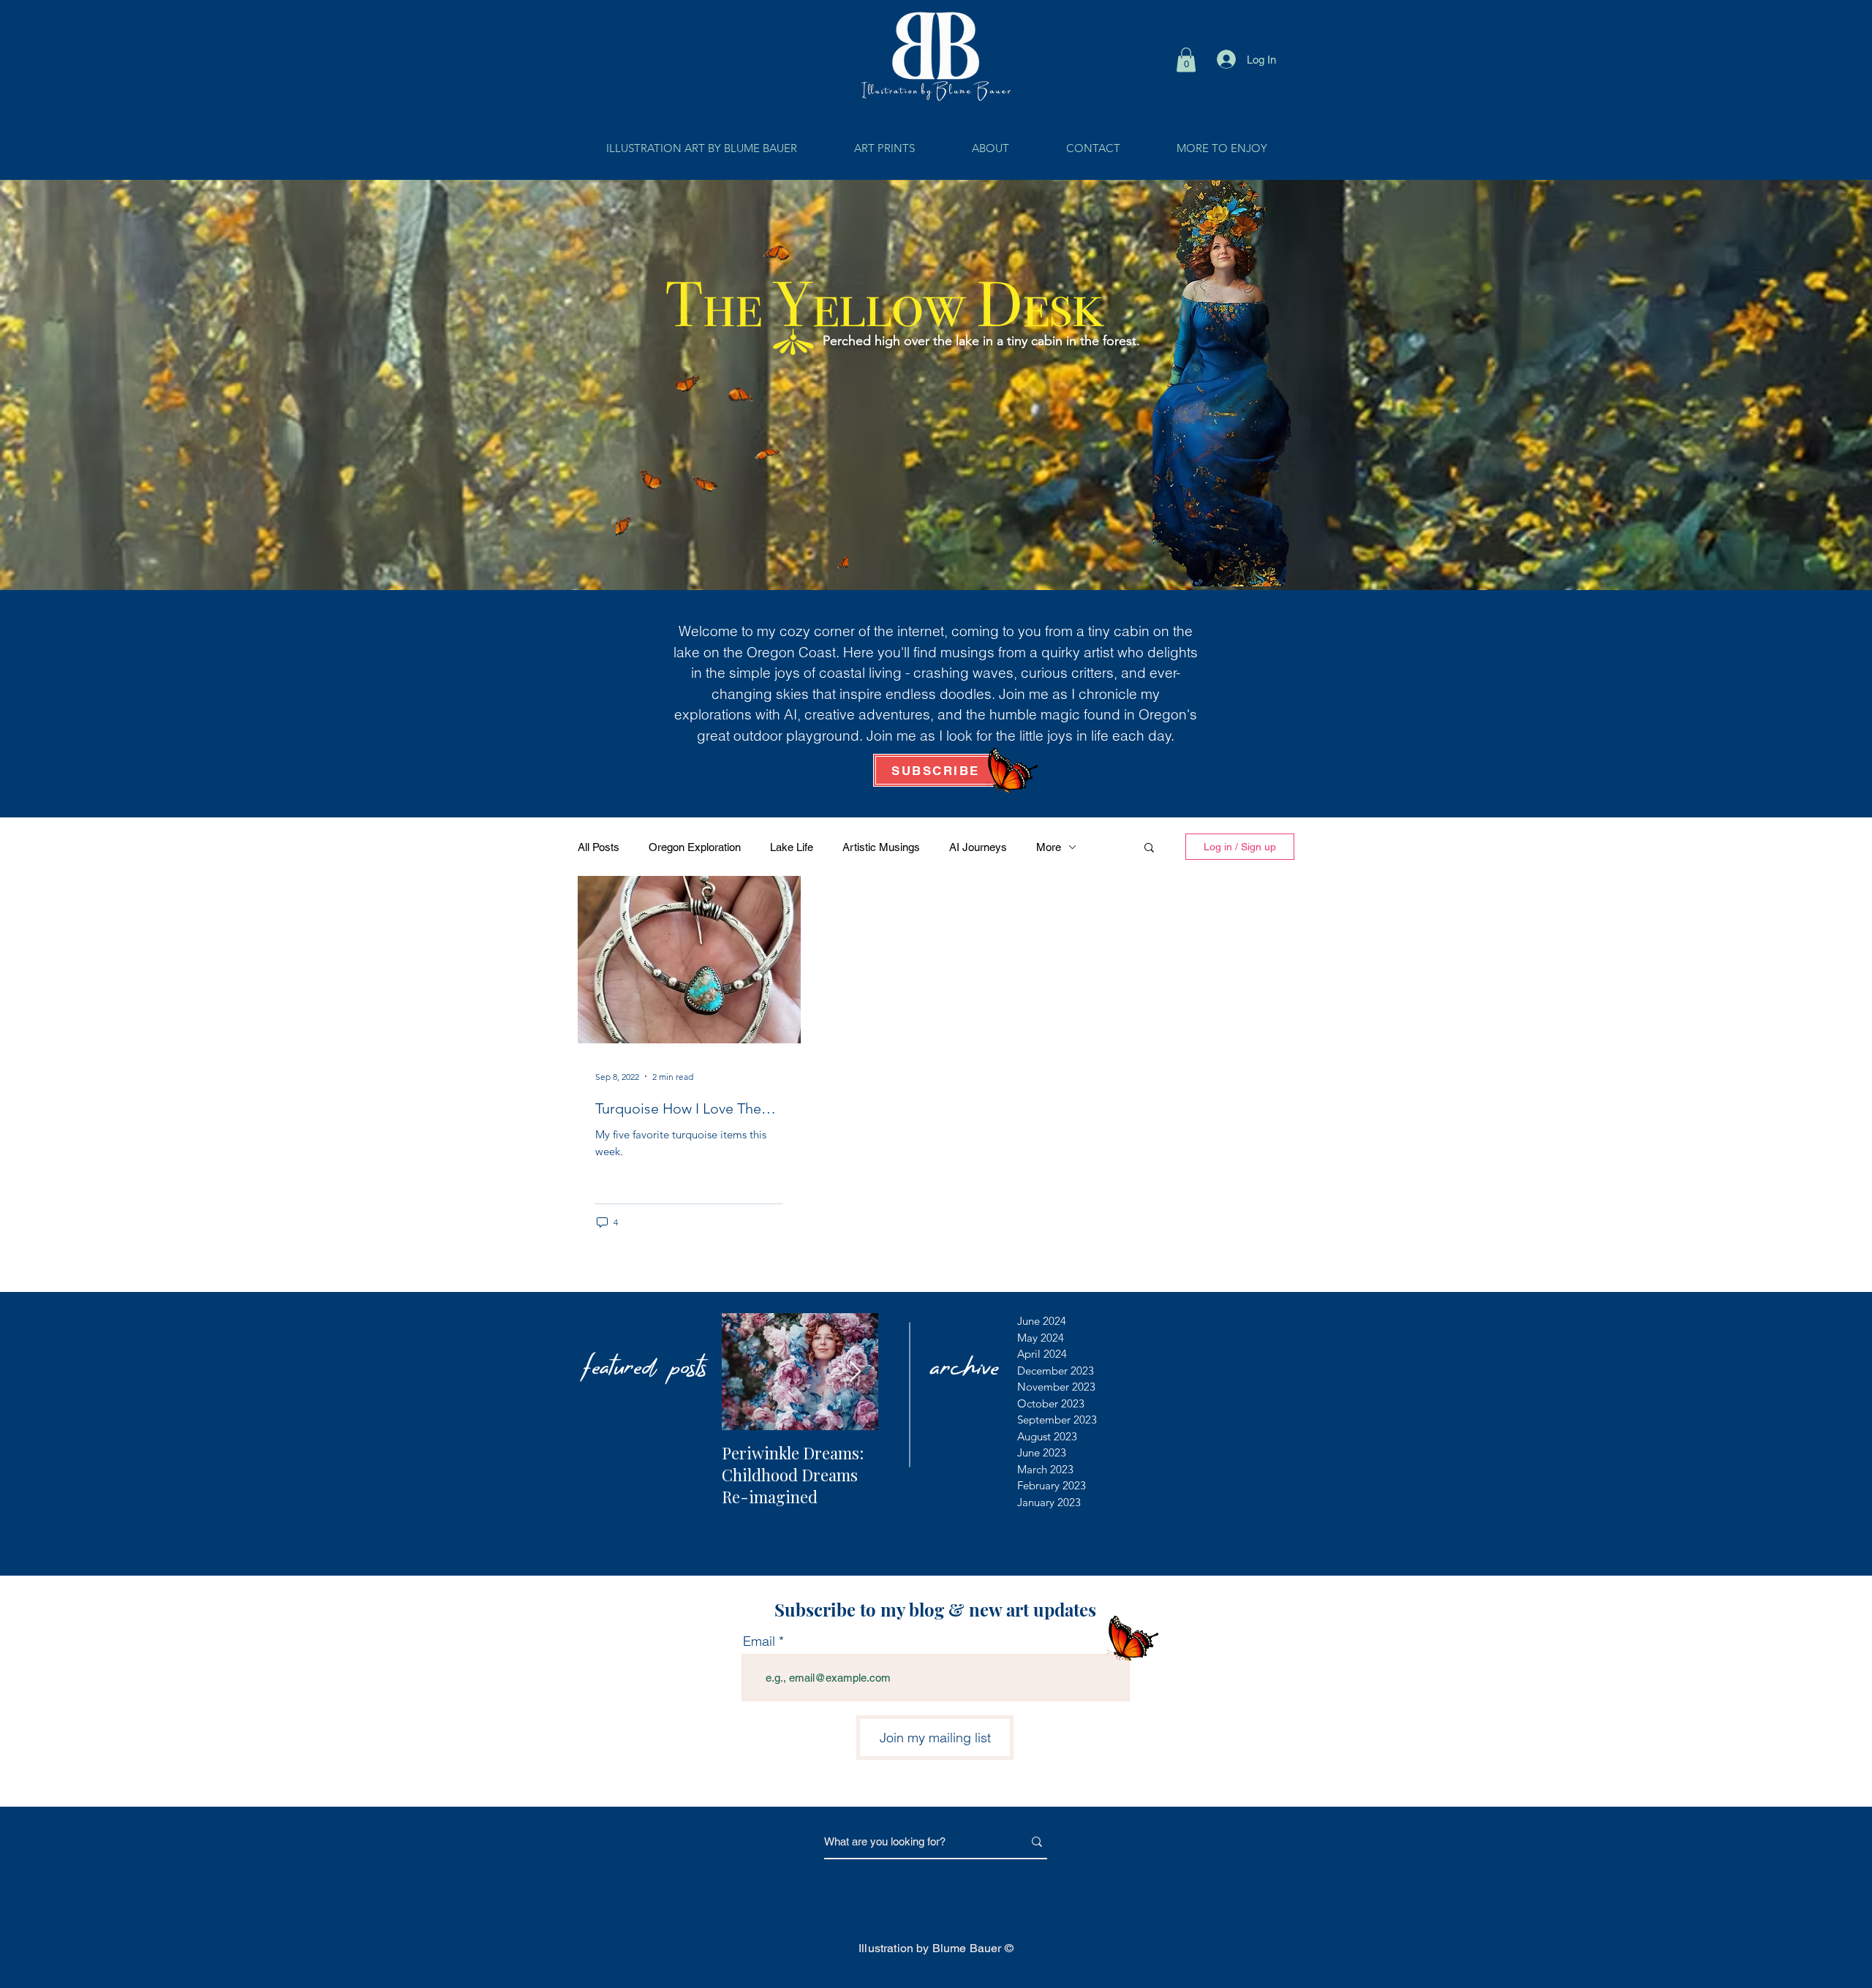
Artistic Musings (881, 847)
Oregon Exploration (695, 847)
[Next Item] (855, 1372)
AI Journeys (978, 847)
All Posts (599, 847)
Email (759, 1641)
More (1049, 847)
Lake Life (792, 847)
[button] (1186, 60)
